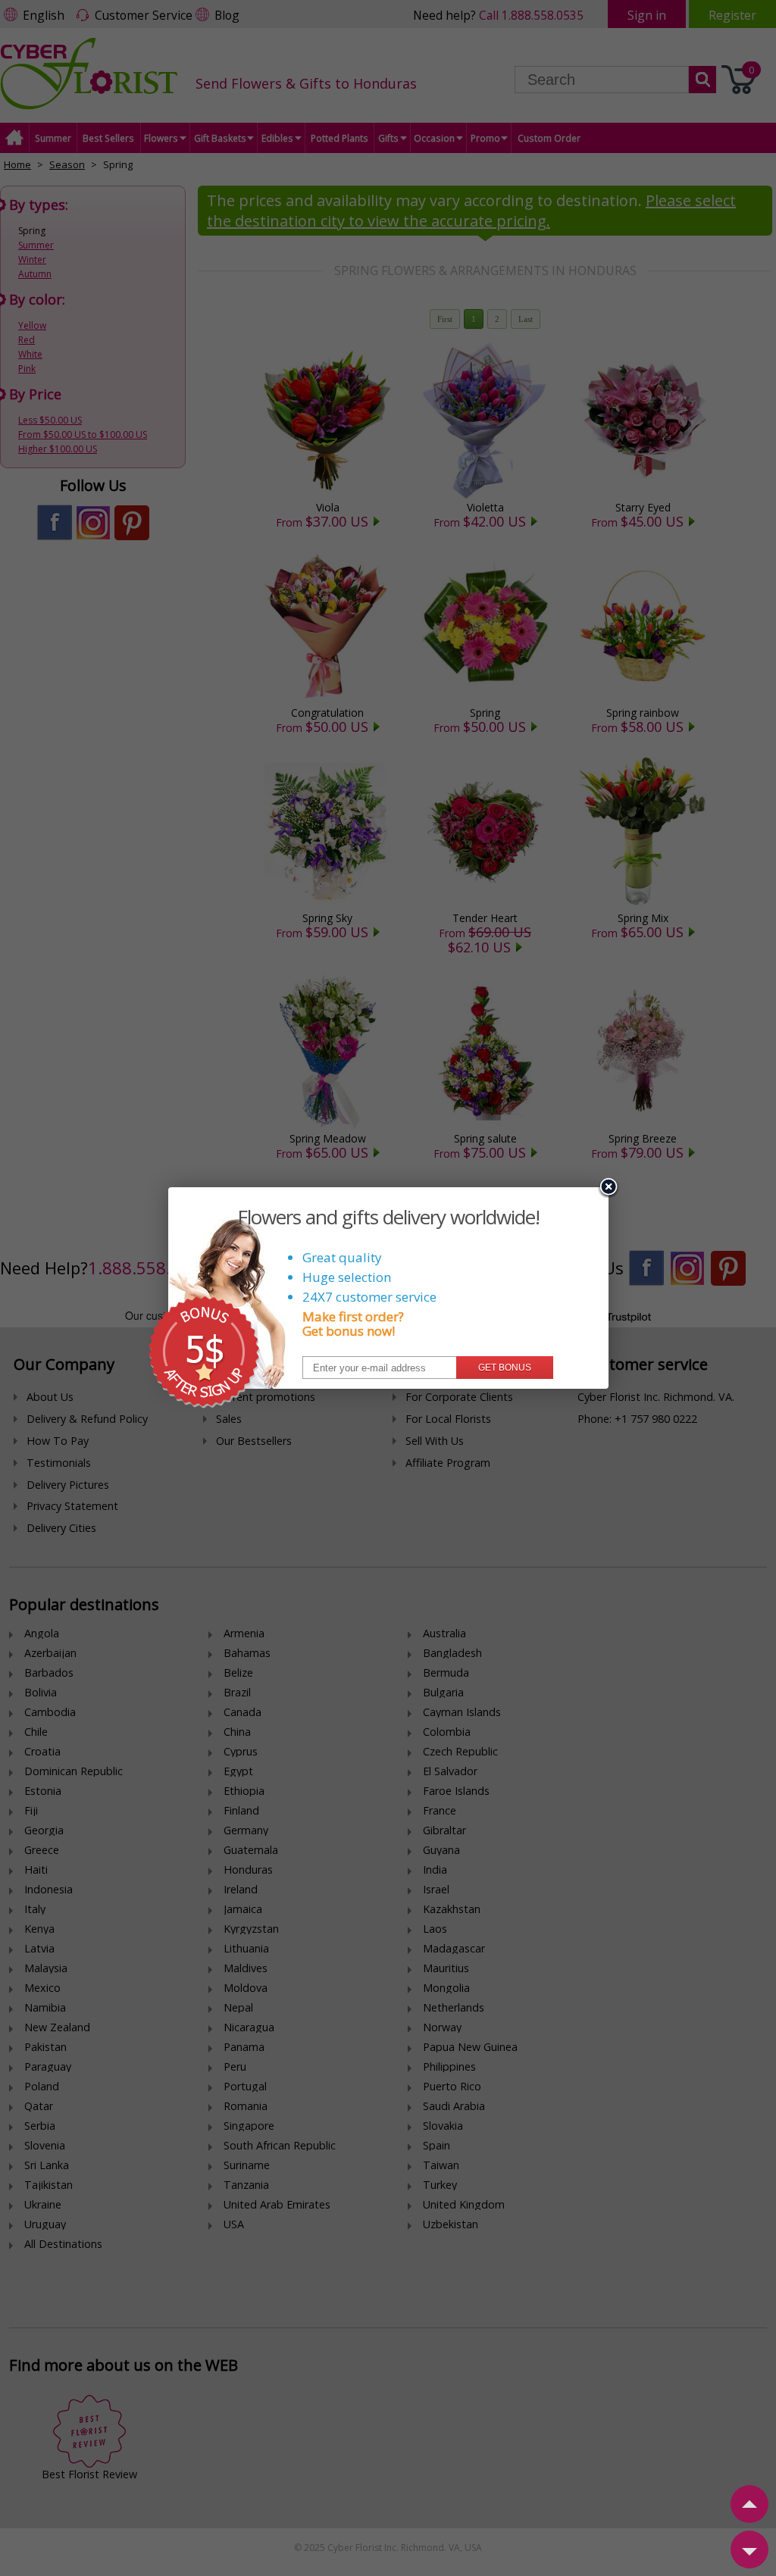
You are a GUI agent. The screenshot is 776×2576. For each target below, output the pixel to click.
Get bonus (505, 1368)
